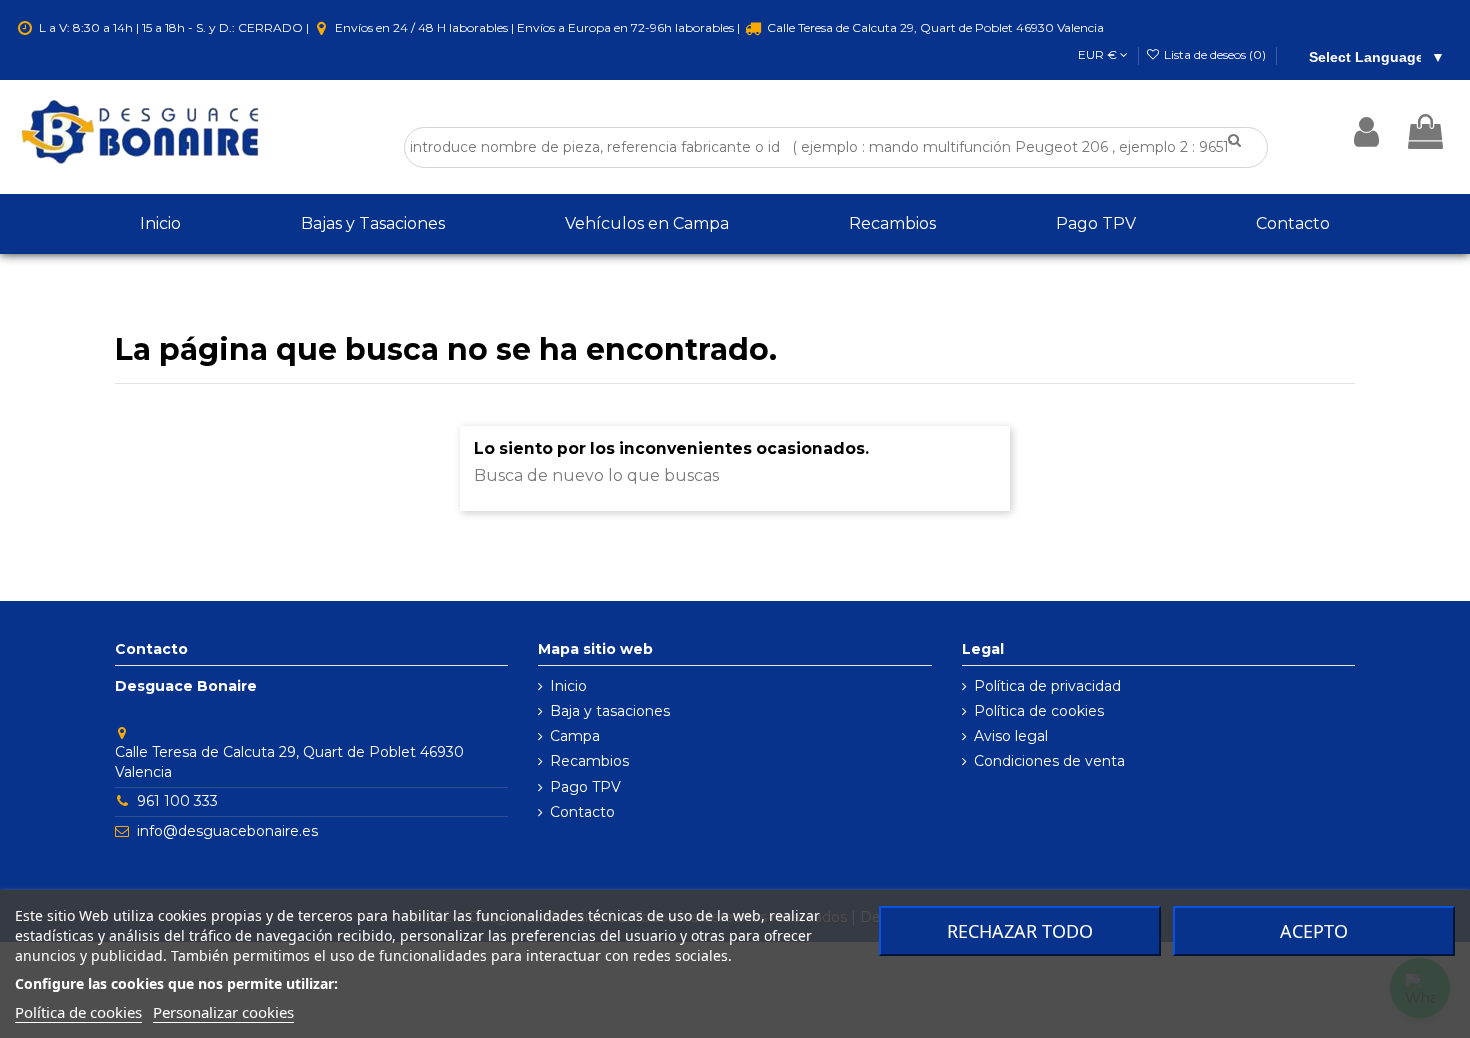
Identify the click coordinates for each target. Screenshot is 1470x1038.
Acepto (1314, 931)
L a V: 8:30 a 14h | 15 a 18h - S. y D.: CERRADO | (174, 27)
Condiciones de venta (1049, 761)
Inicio (568, 686)
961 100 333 (177, 801)
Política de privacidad (1047, 686)
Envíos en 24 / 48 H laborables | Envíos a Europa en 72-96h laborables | (537, 27)
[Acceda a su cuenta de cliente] (1366, 132)
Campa (575, 736)
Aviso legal (1011, 736)
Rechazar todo (1020, 931)
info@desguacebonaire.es (227, 831)
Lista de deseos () (1215, 54)
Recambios (589, 761)
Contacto (582, 812)
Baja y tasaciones (610, 711)
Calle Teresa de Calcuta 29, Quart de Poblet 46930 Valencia (934, 27)
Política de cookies (1039, 711)
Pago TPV (585, 787)
